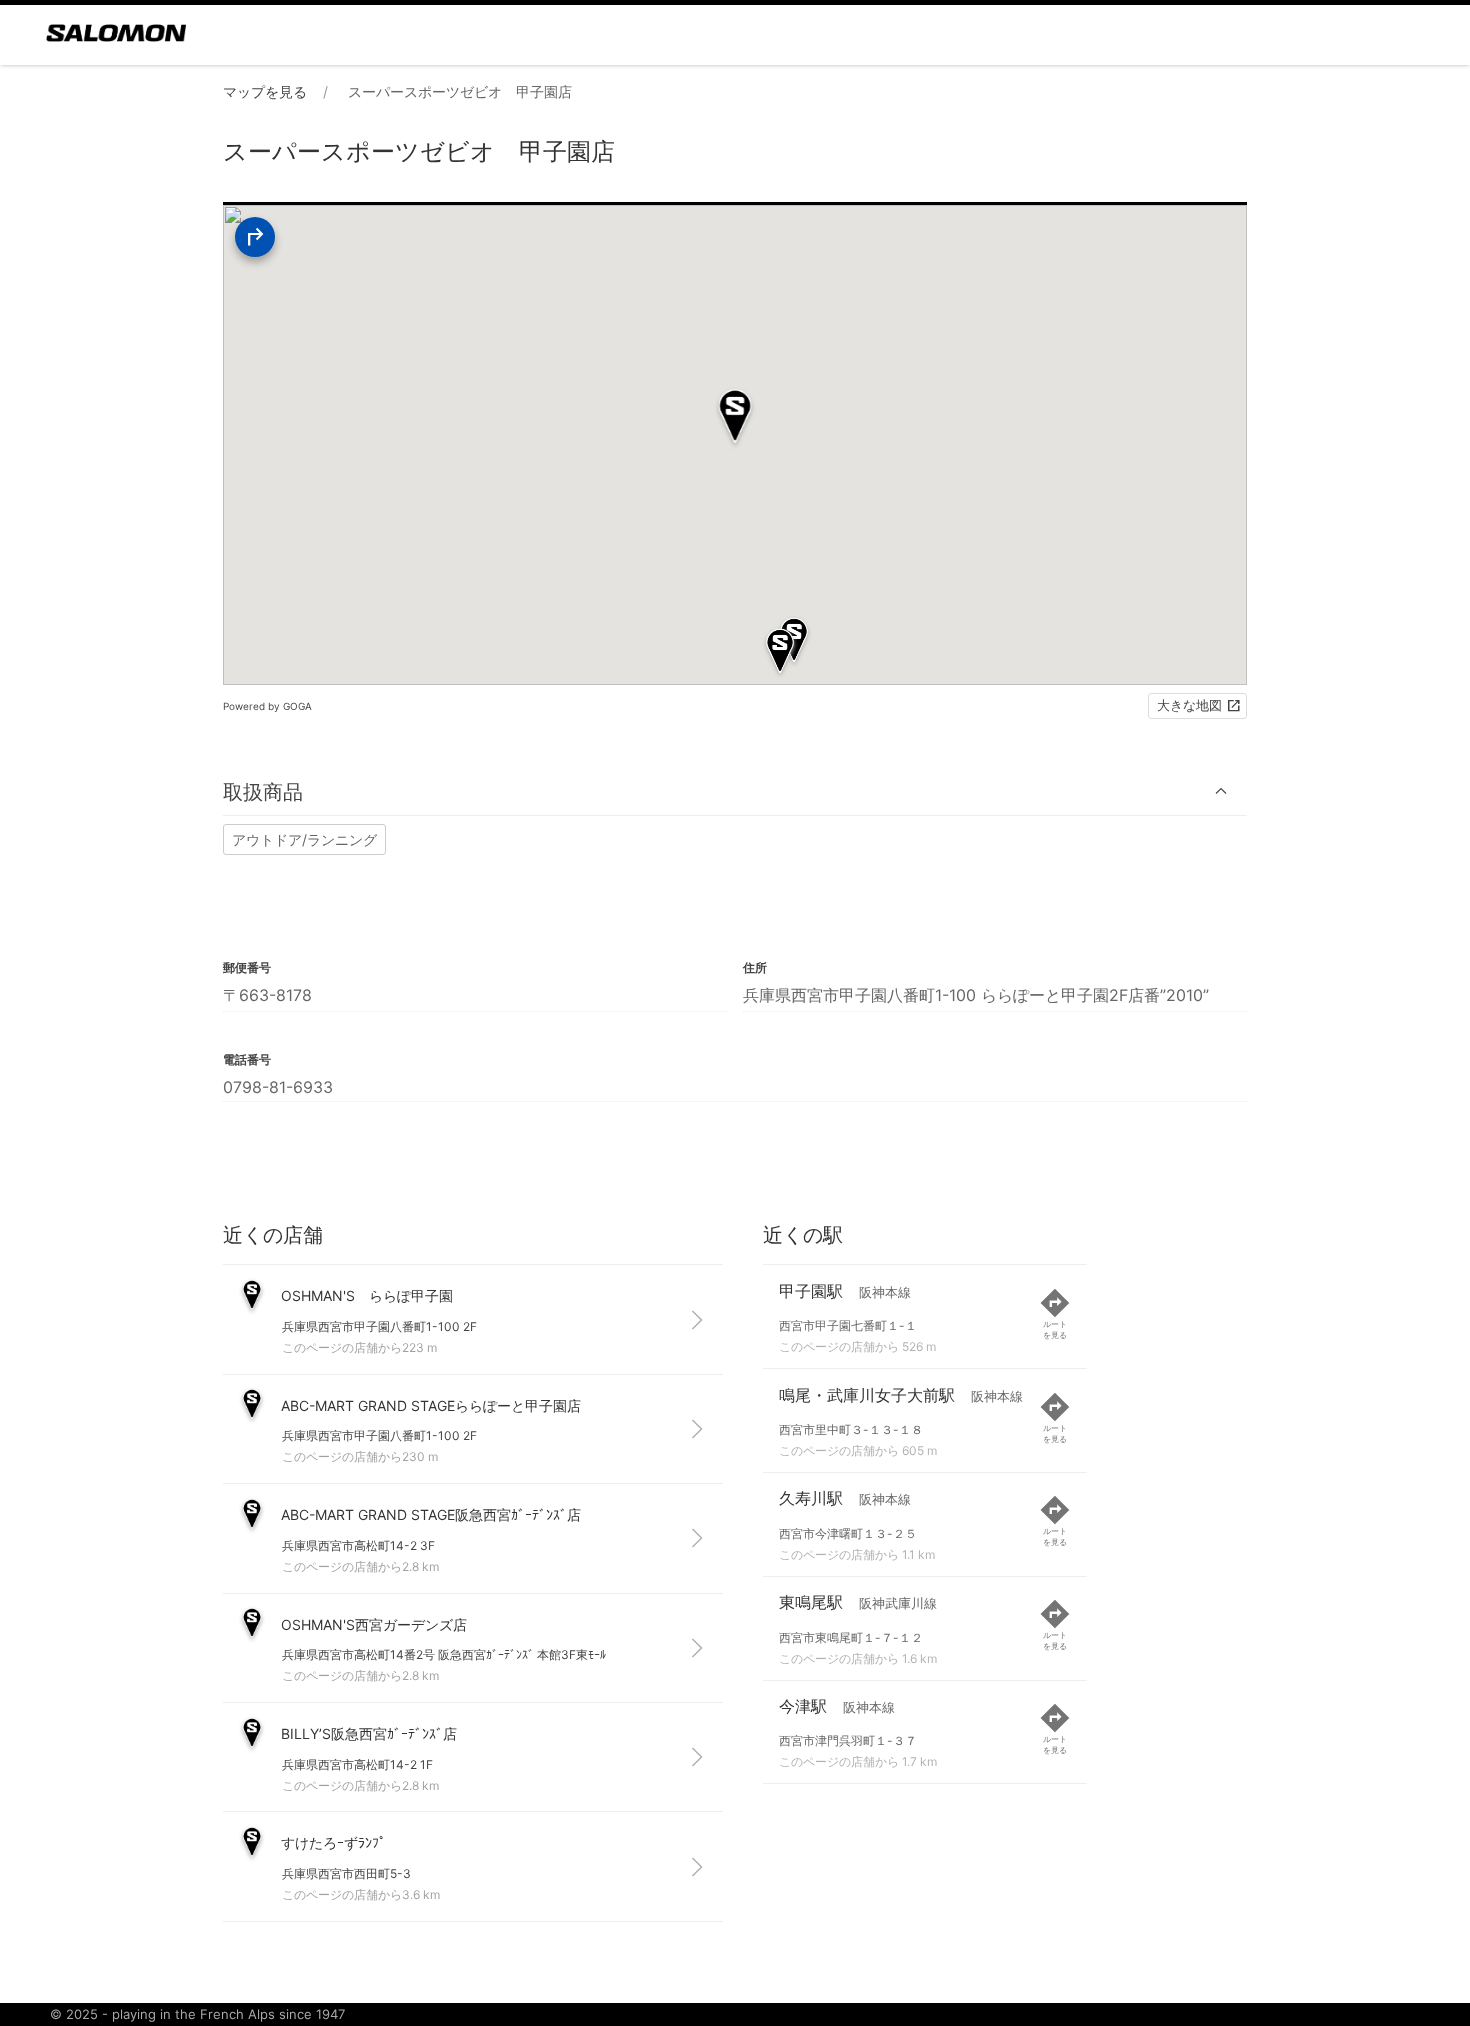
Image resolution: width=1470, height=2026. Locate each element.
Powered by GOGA (267, 706)
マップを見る (265, 91)
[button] (735, 791)
